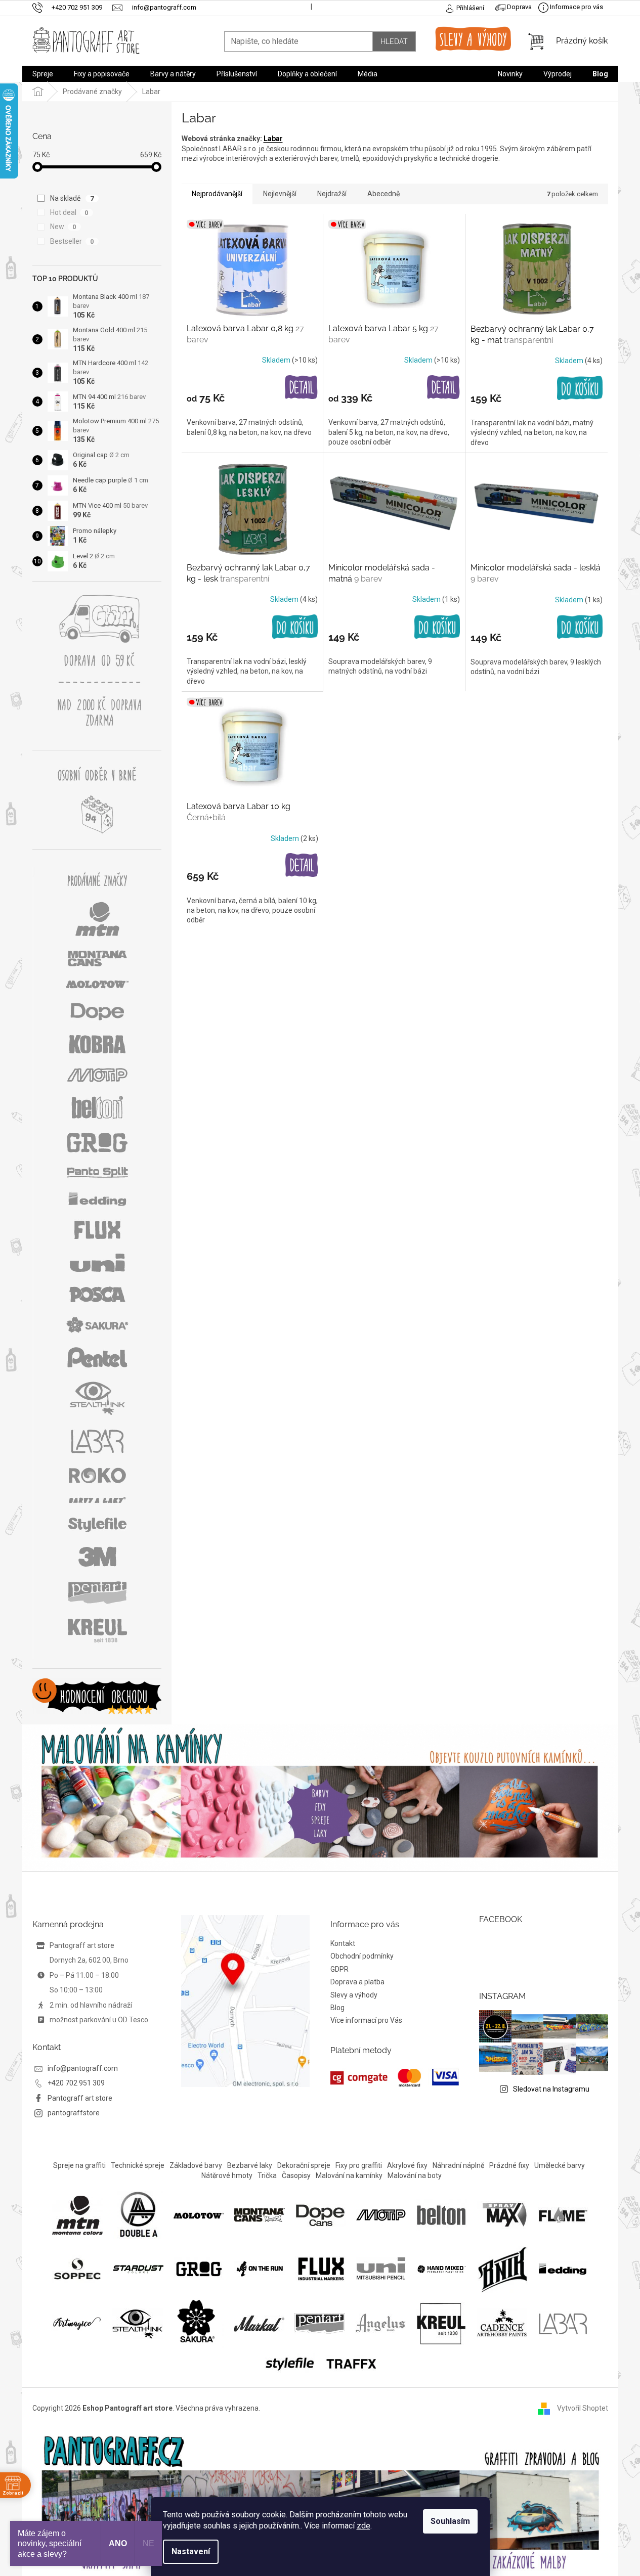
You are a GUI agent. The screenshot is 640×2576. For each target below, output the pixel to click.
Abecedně (383, 194)
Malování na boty (415, 2175)
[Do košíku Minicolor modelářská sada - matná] (437, 627)
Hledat (394, 41)
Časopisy (296, 2175)
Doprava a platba (357, 1982)
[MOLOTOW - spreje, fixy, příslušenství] (199, 2214)
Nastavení (191, 2551)
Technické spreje (138, 2165)
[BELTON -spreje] (442, 2214)
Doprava (519, 7)
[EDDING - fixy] (563, 2268)
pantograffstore (74, 2113)
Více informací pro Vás (366, 2020)
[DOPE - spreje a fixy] (320, 2214)
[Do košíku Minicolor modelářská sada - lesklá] (580, 627)
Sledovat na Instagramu (551, 2089)
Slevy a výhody (354, 1995)
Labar (273, 139)
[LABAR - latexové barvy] (563, 2323)
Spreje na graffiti (79, 2165)
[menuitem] (43, 74)
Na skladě (72, 198)
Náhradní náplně (458, 2165)
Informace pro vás (576, 7)
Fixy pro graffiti (359, 2165)
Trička (267, 2175)
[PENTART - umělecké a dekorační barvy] (320, 2323)
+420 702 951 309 (76, 2083)
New (63, 227)
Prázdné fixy (509, 2165)
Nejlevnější (280, 194)
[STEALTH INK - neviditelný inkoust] (138, 2323)
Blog (337, 2008)
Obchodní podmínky (362, 1956)
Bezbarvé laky (250, 2165)
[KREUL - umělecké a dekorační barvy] (441, 2323)
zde (364, 2526)
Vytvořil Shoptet (583, 2408)
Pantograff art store (80, 2098)
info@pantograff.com (83, 2068)
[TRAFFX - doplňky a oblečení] (351, 2363)
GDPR (339, 1969)
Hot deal (69, 212)
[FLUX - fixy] (320, 2268)
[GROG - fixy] (199, 2268)
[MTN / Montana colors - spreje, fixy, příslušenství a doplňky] (77, 2214)
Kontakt (343, 1943)
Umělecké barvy (560, 2165)
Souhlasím (450, 2521)
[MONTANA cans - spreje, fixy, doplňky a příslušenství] (260, 2214)
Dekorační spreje (304, 2165)
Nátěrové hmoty (227, 2175)
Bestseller (72, 241)
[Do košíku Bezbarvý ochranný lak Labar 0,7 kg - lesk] (295, 627)
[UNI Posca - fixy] (381, 2268)
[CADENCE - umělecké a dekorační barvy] (502, 2323)
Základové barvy (196, 2165)
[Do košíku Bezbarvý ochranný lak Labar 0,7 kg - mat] (580, 388)
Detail (301, 388)
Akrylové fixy (407, 2165)
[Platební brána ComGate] (395, 2078)
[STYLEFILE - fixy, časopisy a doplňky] (290, 2363)
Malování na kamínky (349, 2175)
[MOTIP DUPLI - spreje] (381, 2214)
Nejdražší (332, 194)
